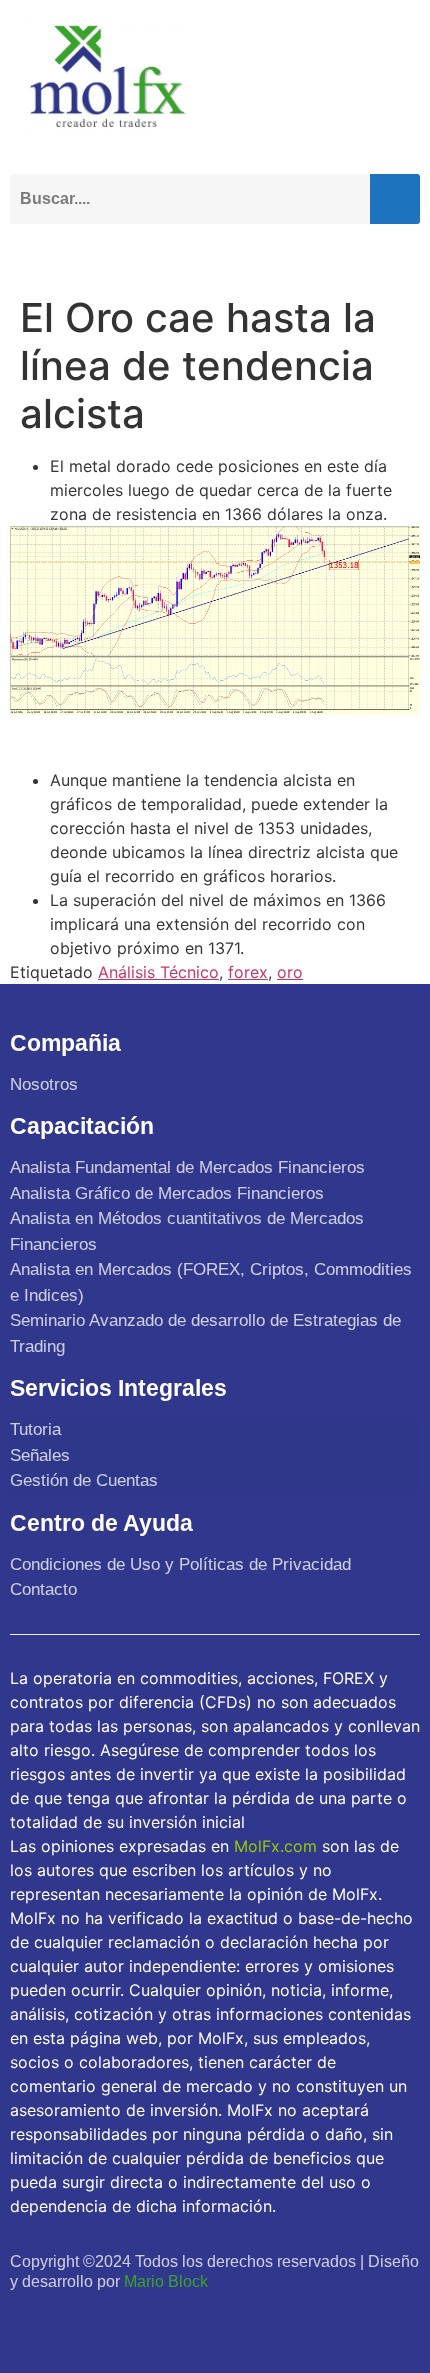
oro (290, 972)
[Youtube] (116, 2319)
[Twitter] (72, 2319)
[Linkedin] (159, 2319)
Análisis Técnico (158, 972)
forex (248, 972)
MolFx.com (275, 1846)
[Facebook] (28, 2319)
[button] (400, 252)
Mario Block (166, 2281)
